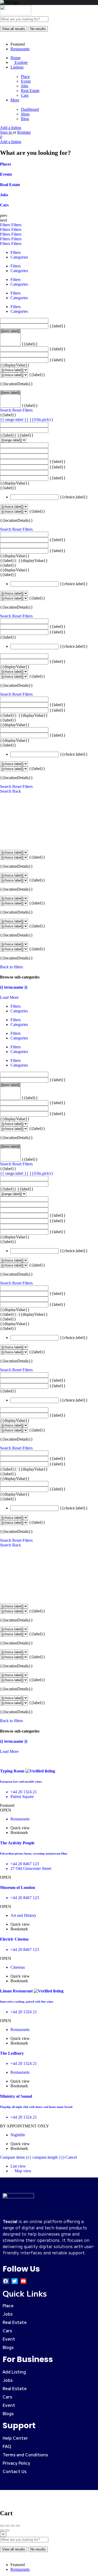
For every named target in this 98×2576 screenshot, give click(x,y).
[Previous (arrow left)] (2, 2530)
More (15, 100)
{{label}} (57, 326)
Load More (9, 997)
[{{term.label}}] (10, 331)
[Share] (7, 2526)
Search (6, 410)
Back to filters (11, 967)
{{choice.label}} (74, 497)
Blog (25, 119)
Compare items (32, 2157)
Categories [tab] (19, 257)
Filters (6, 225)
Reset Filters (22, 410)
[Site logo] (16, 14)
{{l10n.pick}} (41, 420)
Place (25, 77)
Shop (25, 114)
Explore (21, 62)
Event (26, 81)
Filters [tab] (16, 252)
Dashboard (30, 109)
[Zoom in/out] (18, 2526)
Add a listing (11, 128)
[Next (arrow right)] (7, 2530)
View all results (14, 29)
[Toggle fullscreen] (13, 2526)
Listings (17, 67)
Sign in (6, 132)
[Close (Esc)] (2, 2526)
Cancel (71, 2157)
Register (24, 132)
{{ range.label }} (15, 420)
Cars (25, 95)
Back (17, 791)
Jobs (25, 86)
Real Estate (30, 91)
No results (38, 29)
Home (16, 58)
